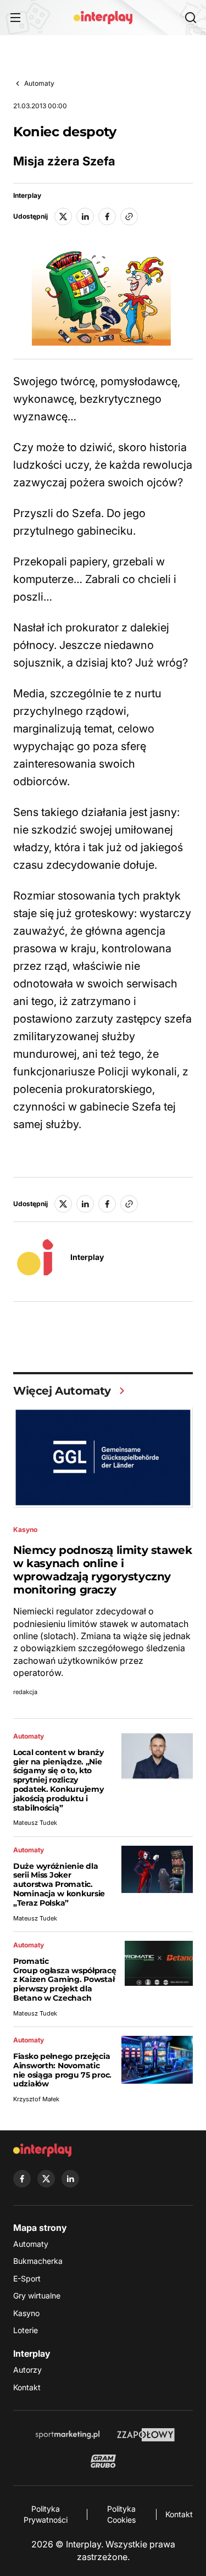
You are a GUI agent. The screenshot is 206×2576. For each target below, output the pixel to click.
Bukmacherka (38, 2261)
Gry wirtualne (37, 2295)
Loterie (26, 2330)
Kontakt (27, 2387)
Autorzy (27, 2370)
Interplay (27, 196)
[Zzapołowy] (146, 2435)
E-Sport (27, 2278)
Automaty (39, 83)
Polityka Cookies (121, 2514)
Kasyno (26, 2313)
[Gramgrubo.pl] (103, 2461)
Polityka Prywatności (46, 2514)
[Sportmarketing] (68, 2435)
